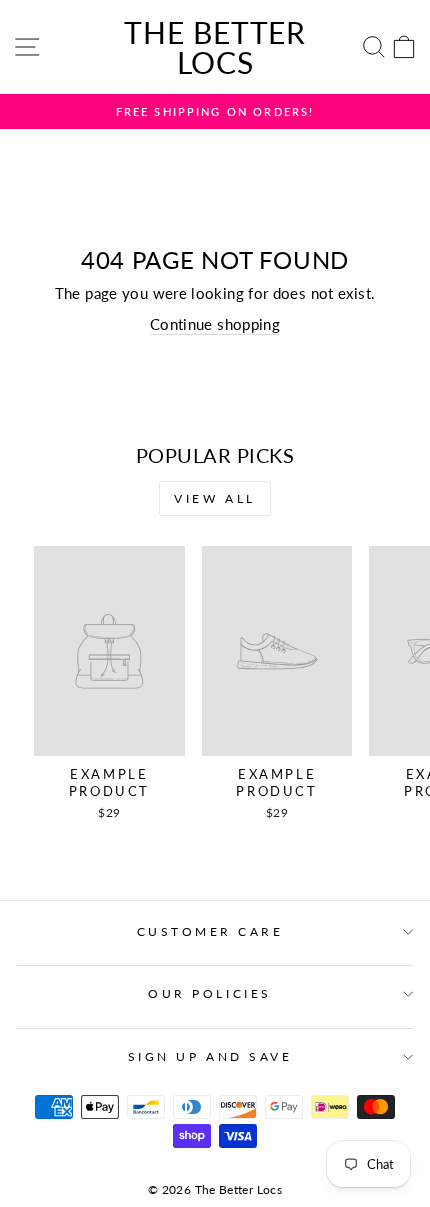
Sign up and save (210, 1056)
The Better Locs (215, 47)
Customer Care (210, 931)
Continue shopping (215, 324)
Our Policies (209, 993)
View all (215, 498)
